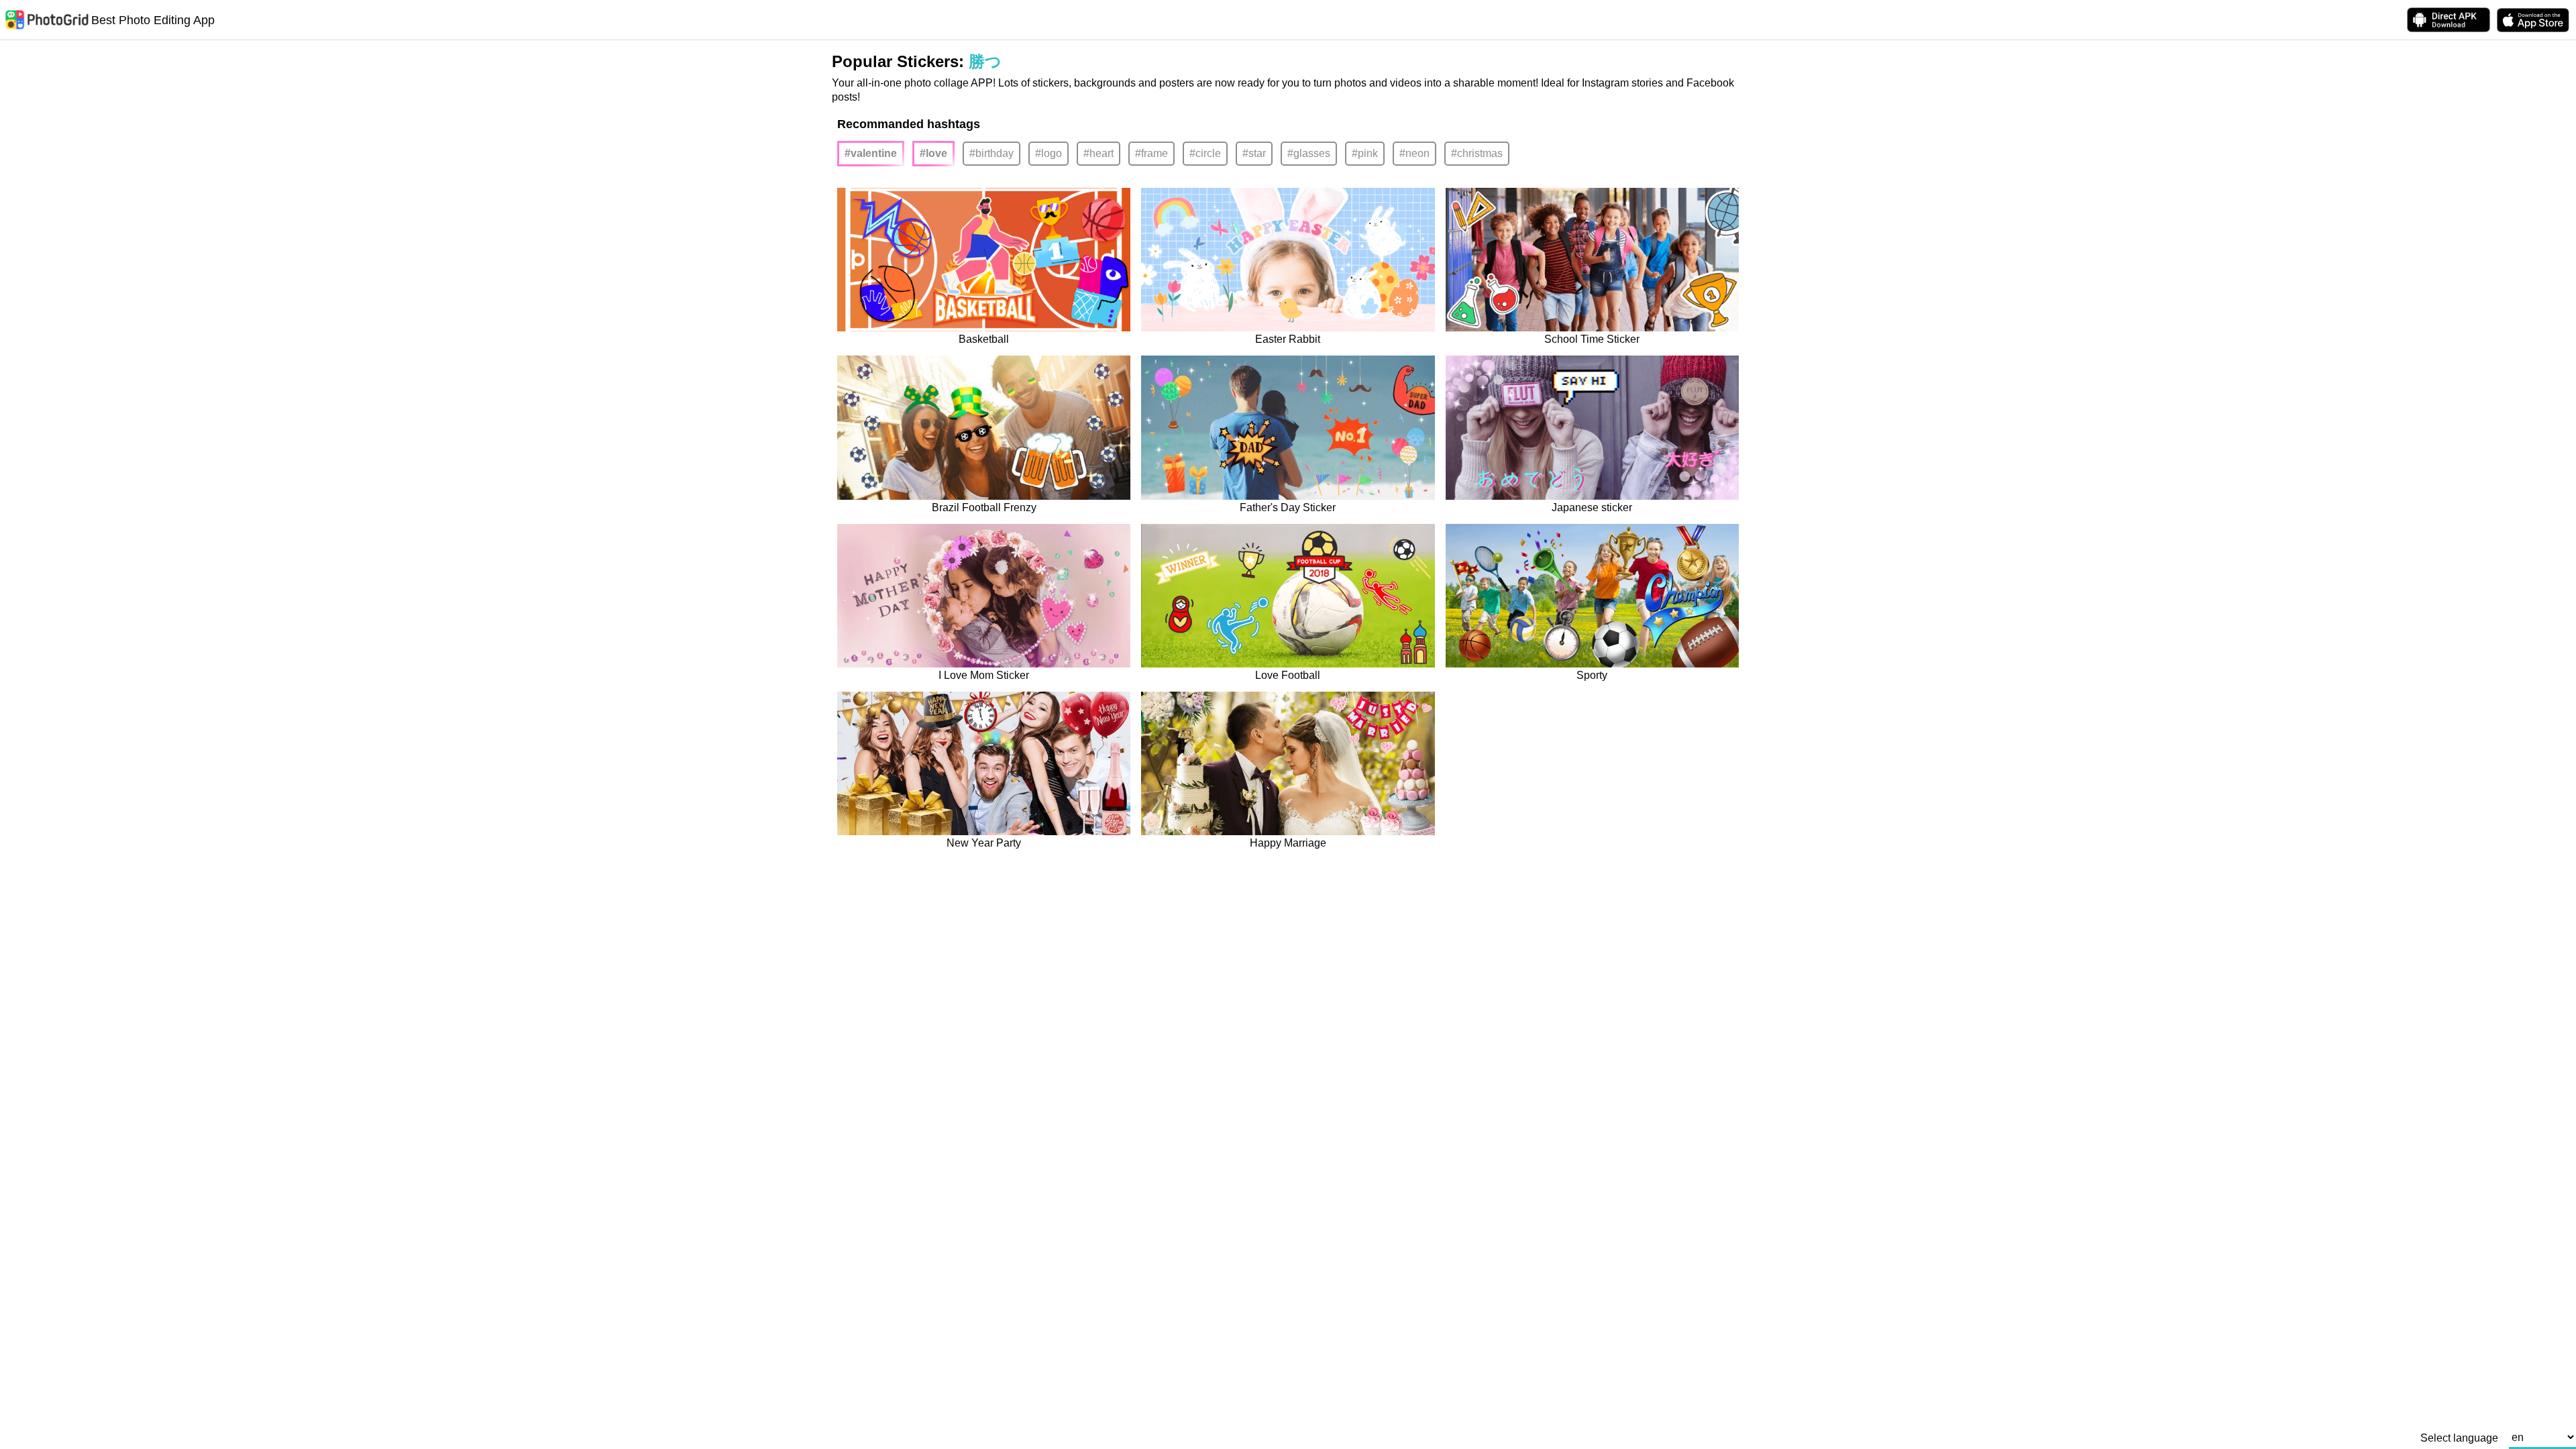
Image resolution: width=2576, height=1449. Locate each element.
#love (933, 153)
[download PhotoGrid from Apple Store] (2533, 20)
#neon (1414, 153)
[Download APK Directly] (2449, 20)
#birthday (991, 153)
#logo (1049, 153)
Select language (2459, 1438)
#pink (1365, 153)
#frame (1151, 153)
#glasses (1309, 153)
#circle (1205, 153)
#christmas (1477, 153)
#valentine (871, 153)
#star (1254, 153)
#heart (1098, 153)
